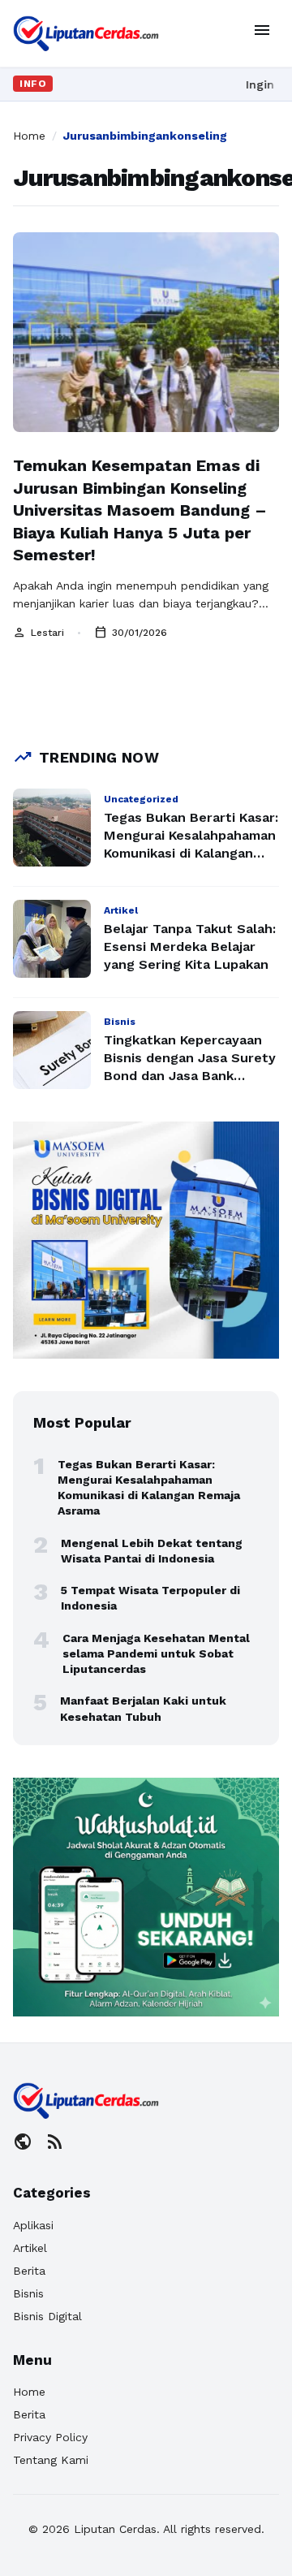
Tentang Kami (51, 2460)
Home (29, 136)
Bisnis (28, 2293)
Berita (29, 2271)
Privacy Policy (50, 2437)
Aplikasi (33, 2225)
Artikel (30, 2248)
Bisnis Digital (47, 2316)
